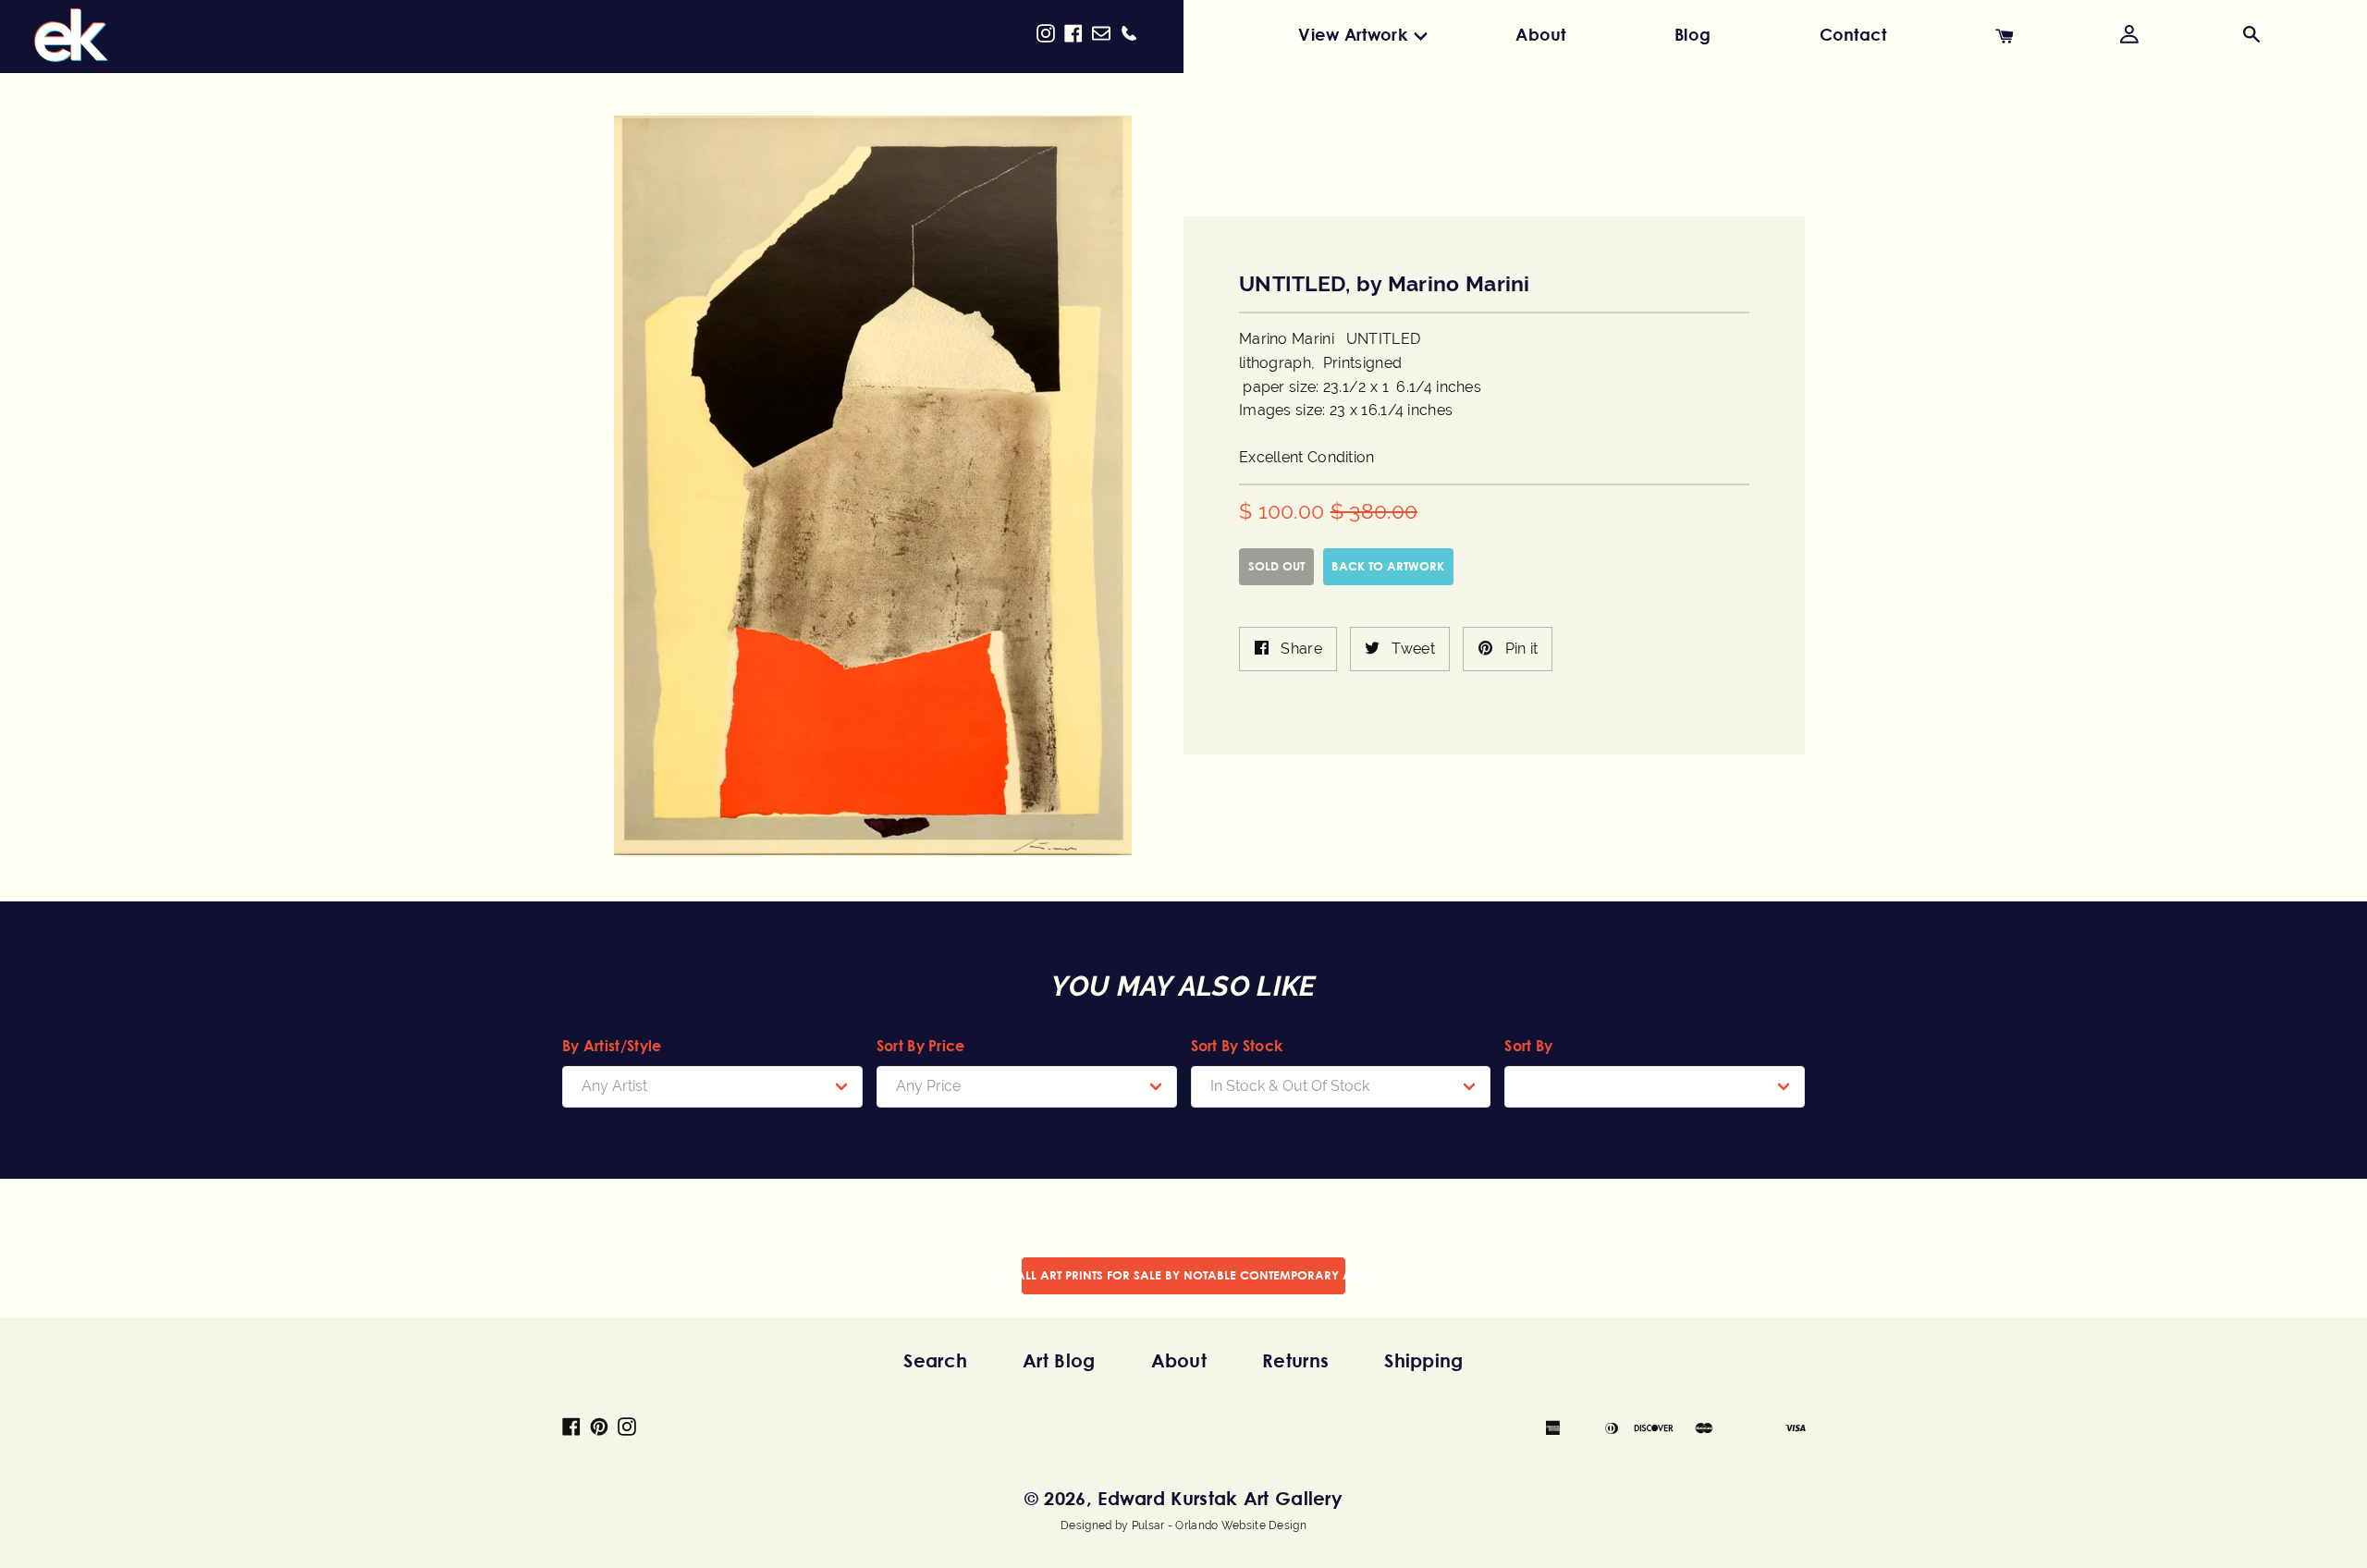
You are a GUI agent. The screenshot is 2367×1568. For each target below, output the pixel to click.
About (1541, 34)
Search (935, 1360)
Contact (1853, 34)
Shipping (1423, 1360)
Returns (1295, 1360)
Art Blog (1059, 1360)
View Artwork (1353, 34)
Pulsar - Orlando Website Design (1219, 1525)
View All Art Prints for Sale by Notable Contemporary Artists (1183, 1275)
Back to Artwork (1388, 566)
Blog (1692, 34)
